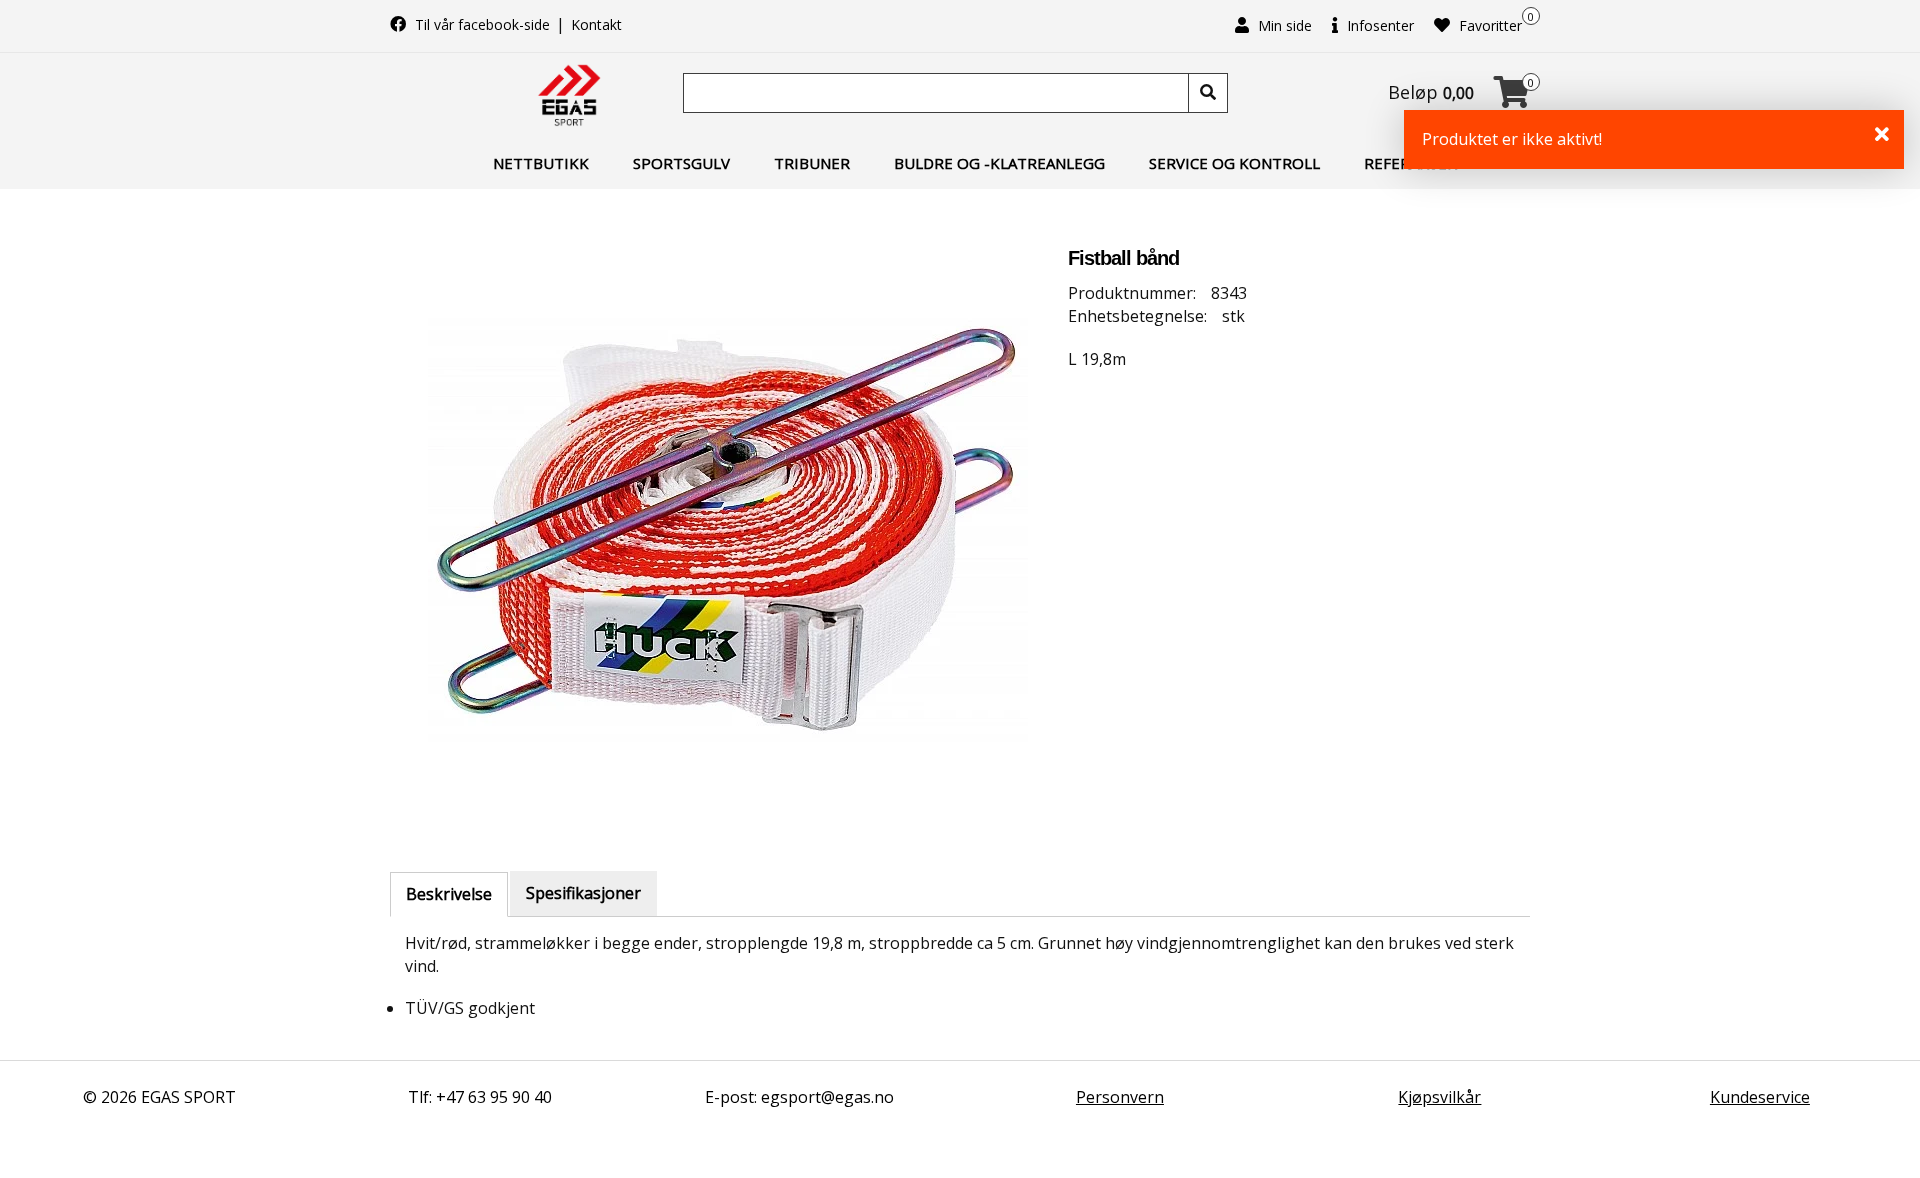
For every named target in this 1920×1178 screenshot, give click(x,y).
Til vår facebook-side (482, 24)
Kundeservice (1760, 1097)
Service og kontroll (1234, 163)
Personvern (1120, 1097)
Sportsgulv (681, 163)
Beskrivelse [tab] (449, 894)
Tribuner (812, 163)
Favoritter (1488, 25)
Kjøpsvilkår (1439, 1097)
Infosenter (1378, 25)
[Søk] (1208, 93)
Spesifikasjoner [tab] (583, 893)
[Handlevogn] (1512, 98)
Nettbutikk (541, 163)
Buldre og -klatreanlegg (999, 163)
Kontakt (596, 24)
